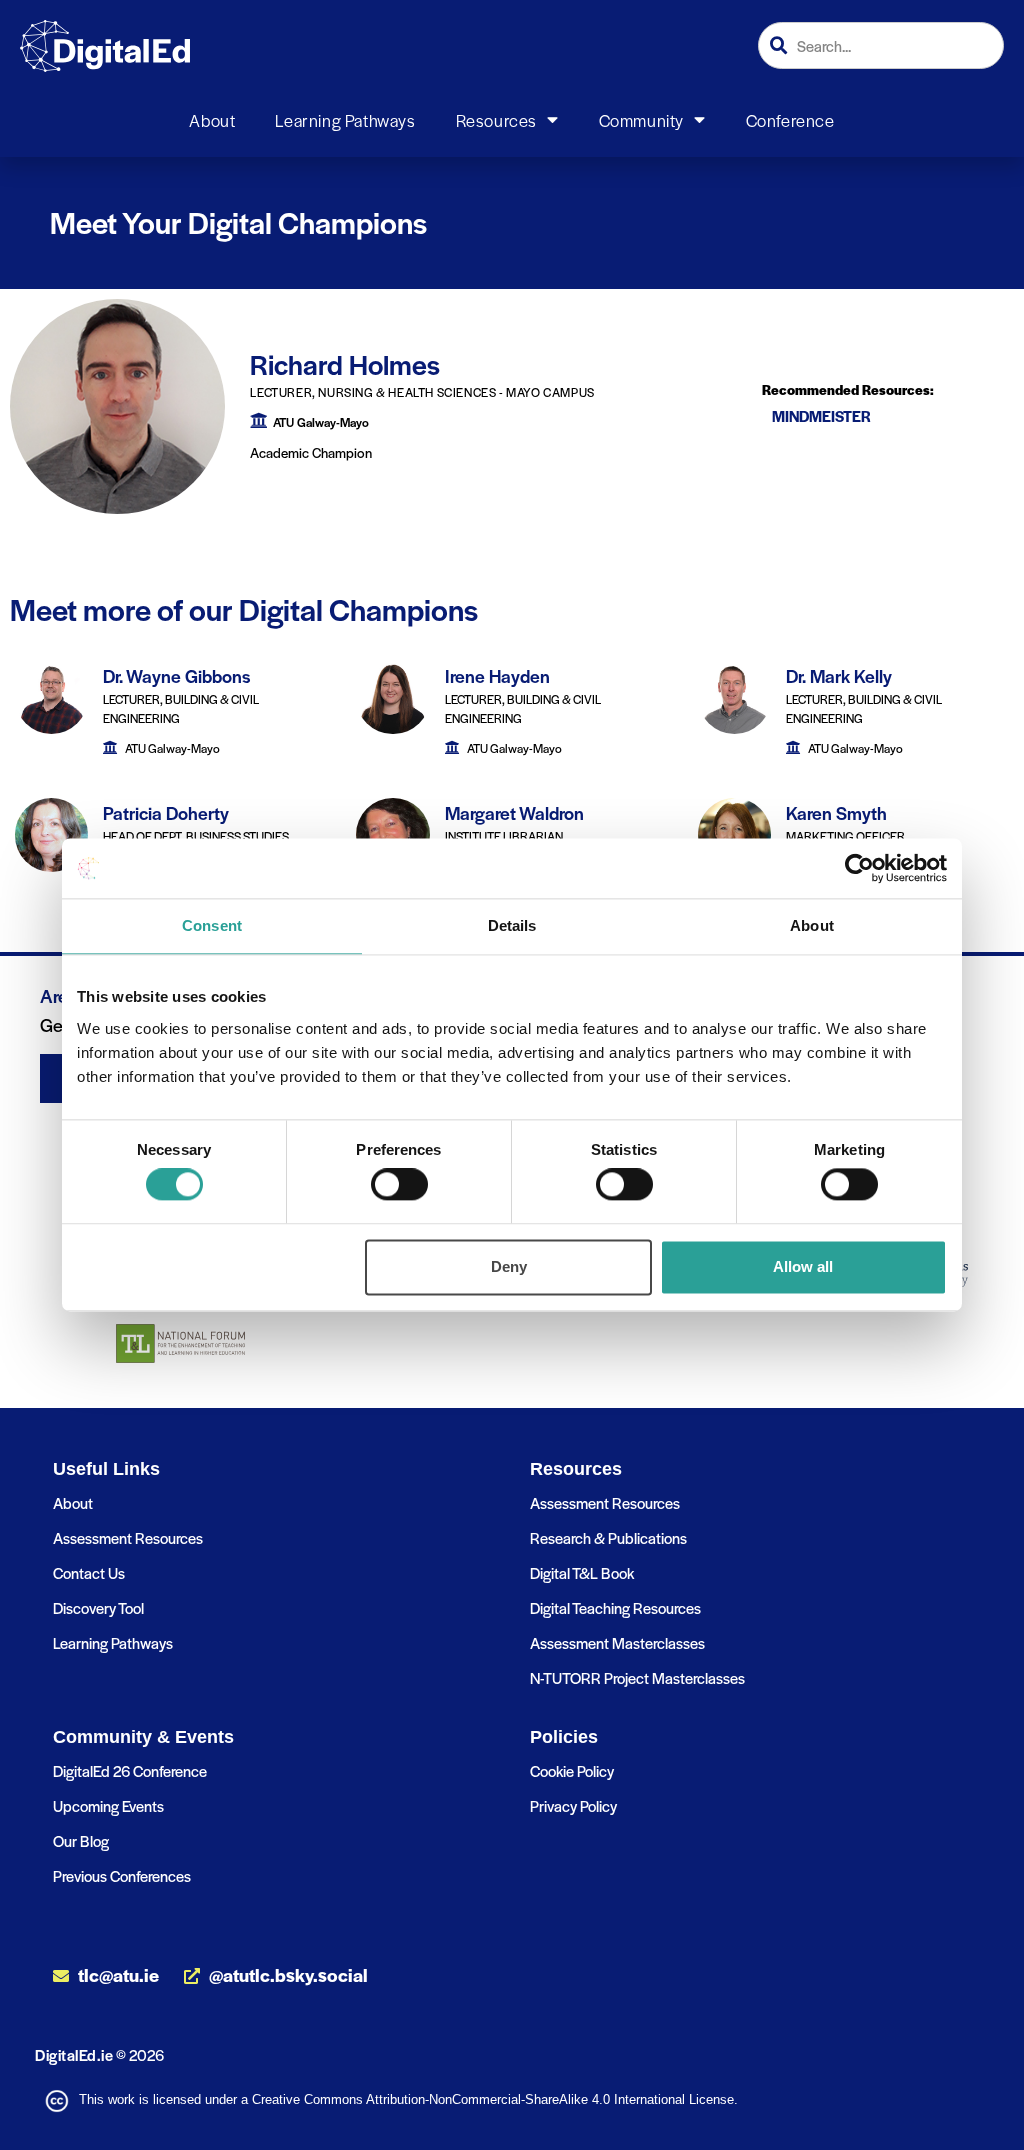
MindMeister (821, 416)
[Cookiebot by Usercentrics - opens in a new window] (859, 868)
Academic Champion (311, 452)
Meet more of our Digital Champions (244, 609)
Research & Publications (608, 1537)
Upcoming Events (108, 1805)
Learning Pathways (345, 120)
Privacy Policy (573, 1805)
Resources (496, 120)
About (212, 120)
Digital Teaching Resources (615, 1607)
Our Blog (81, 1840)
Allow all (803, 1266)
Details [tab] (512, 925)
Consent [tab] (212, 925)
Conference (790, 120)
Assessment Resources (128, 1537)
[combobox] (881, 45)
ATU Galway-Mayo (321, 422)
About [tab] (812, 925)
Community (641, 120)
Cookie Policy (572, 1770)
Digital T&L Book (582, 1572)
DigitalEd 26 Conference (130, 1770)
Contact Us (89, 1572)
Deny (509, 1266)
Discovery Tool (98, 1607)
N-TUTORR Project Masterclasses (637, 1677)
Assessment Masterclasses (617, 1642)
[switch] (399, 1185)
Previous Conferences (122, 1875)
